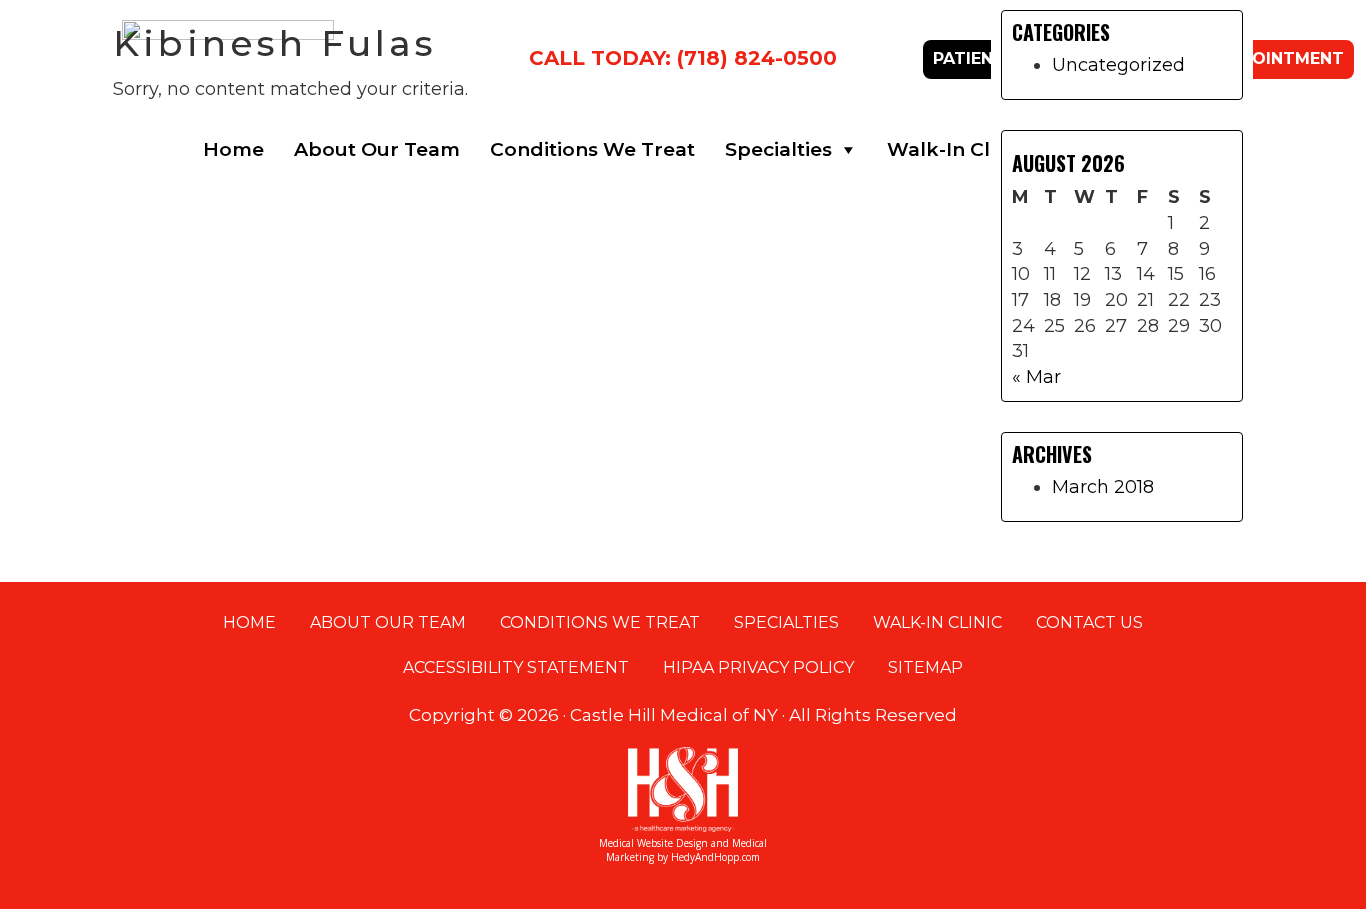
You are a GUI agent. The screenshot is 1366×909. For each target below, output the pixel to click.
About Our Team (377, 149)
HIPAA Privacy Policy (758, 667)
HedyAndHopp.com (715, 857)
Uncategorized (1118, 65)
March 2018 (1103, 487)
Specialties (778, 149)
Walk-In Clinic (955, 149)
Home (233, 149)
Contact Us (1089, 622)
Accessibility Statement (516, 667)
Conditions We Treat (592, 149)
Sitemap (925, 667)
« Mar (1036, 377)
